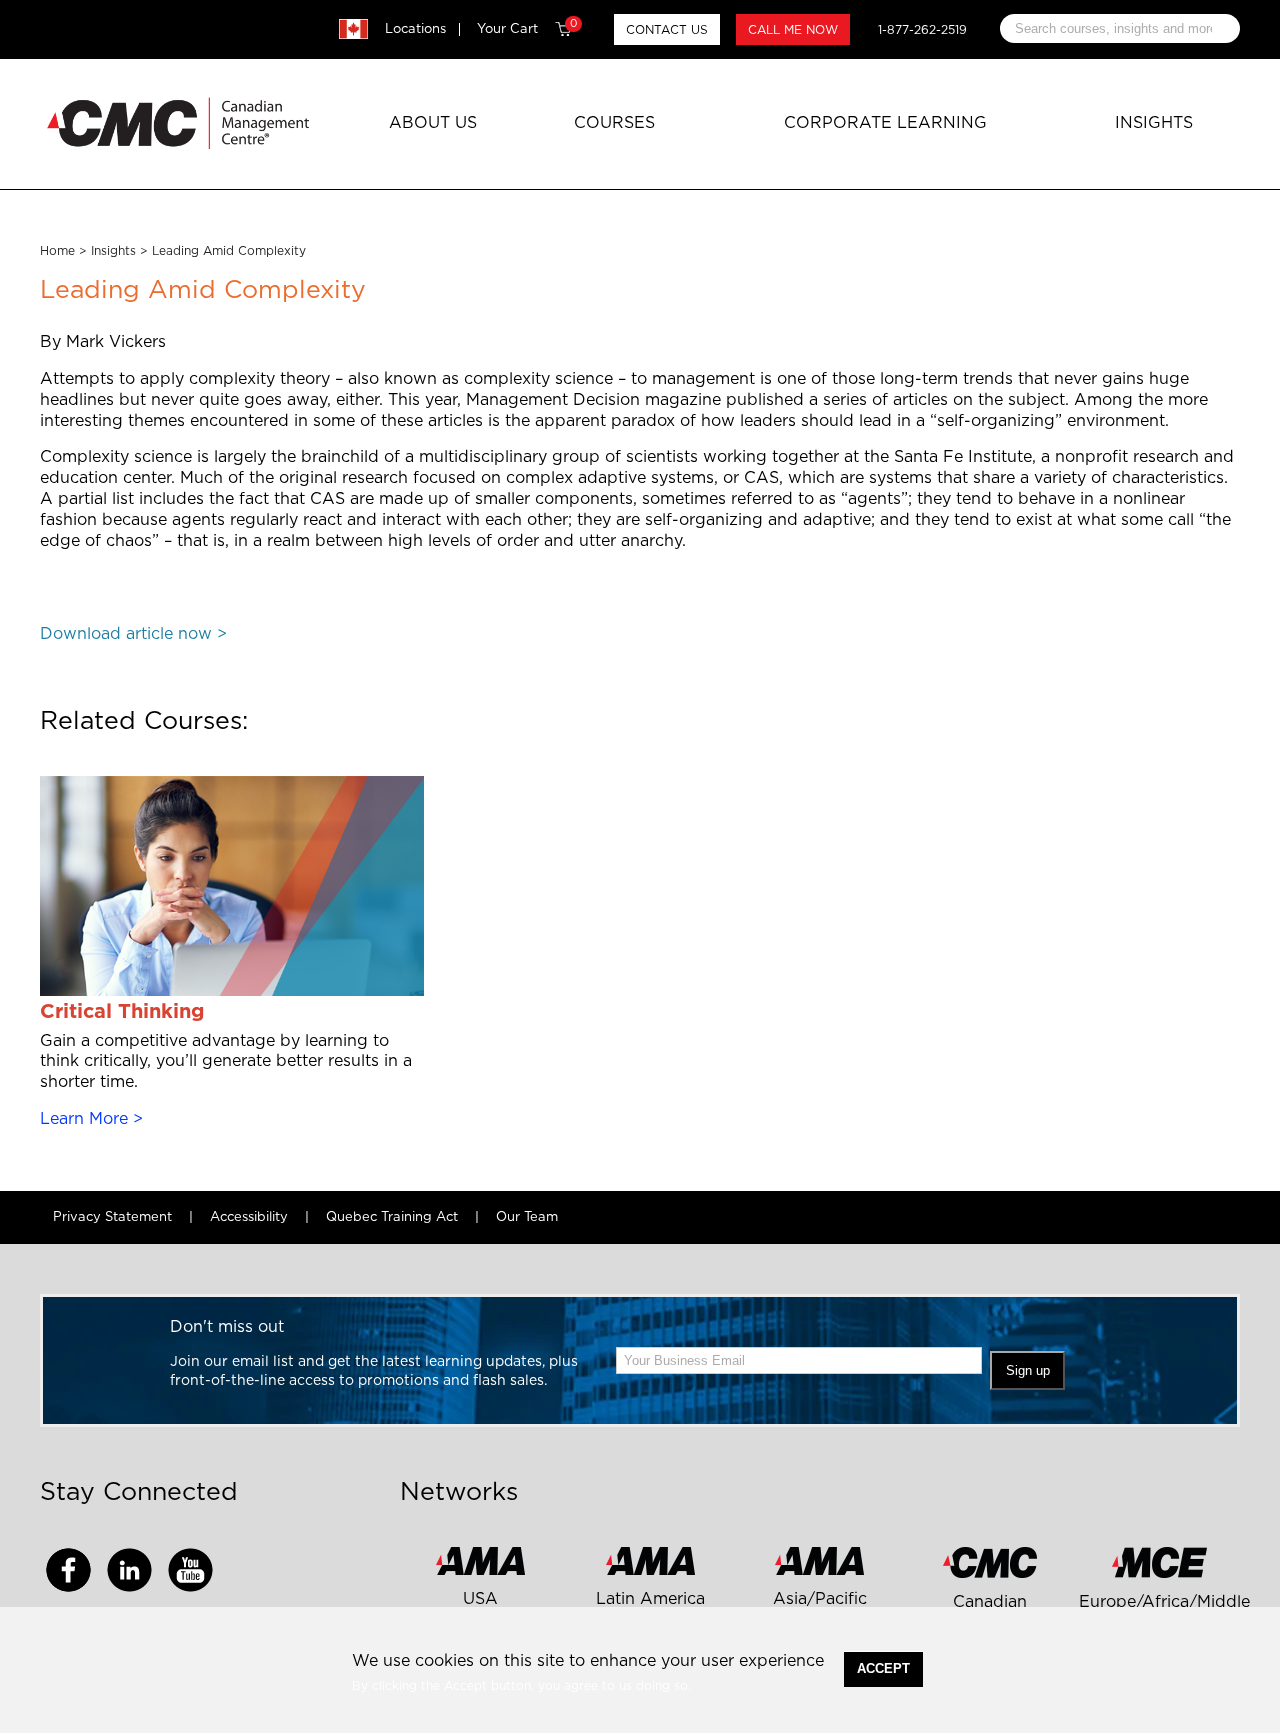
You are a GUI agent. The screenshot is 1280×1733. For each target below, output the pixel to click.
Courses (614, 123)
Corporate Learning (885, 123)
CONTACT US (667, 30)
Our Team (527, 1217)
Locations (415, 29)
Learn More (84, 1119)
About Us (433, 123)
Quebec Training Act (392, 1217)
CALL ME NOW (793, 30)
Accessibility (249, 1217)
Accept (883, 1668)
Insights (1154, 123)
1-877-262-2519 (922, 30)
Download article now (126, 634)
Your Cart (527, 29)
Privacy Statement (112, 1217)
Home (57, 251)
